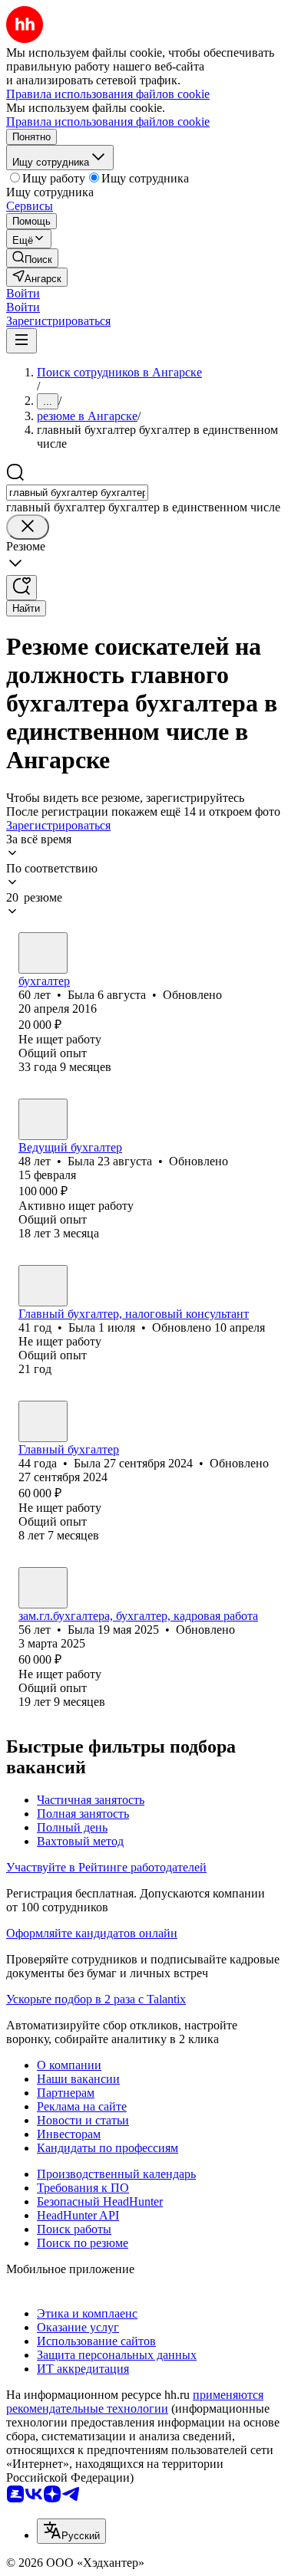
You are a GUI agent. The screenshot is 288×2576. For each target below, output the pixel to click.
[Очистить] (28, 527)
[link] (32, 258)
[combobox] (77, 493)
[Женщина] (43, 953)
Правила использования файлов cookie (108, 122)
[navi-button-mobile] (22, 341)
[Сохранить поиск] (22, 588)
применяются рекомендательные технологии (135, 2402)
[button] (23, 293)
